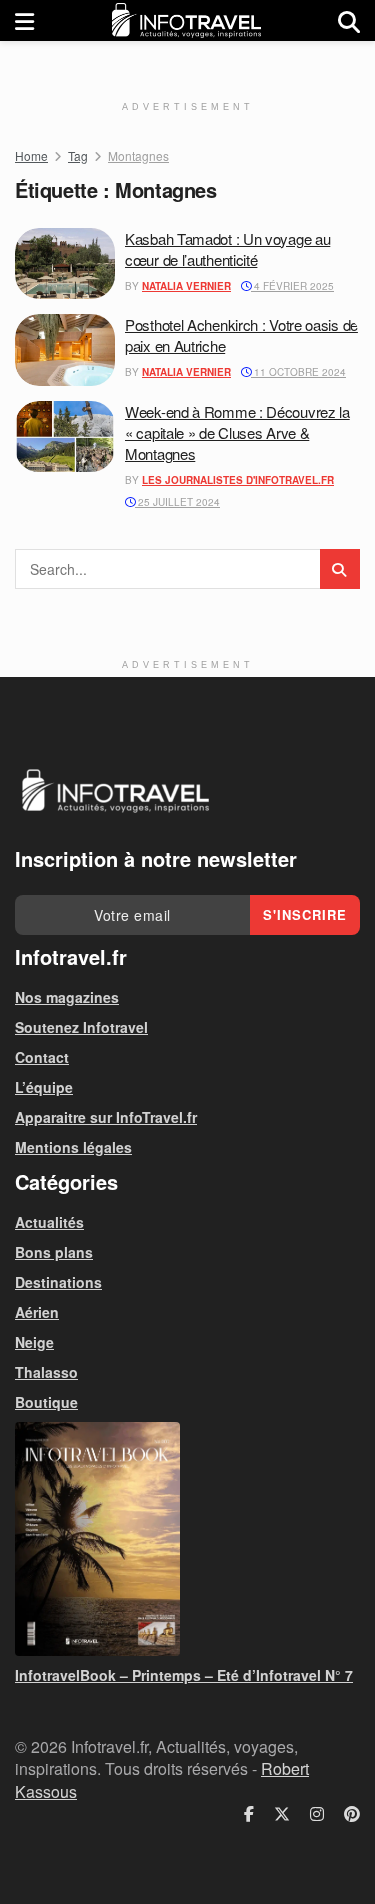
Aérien (37, 1312)
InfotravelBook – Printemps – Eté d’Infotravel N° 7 (184, 1675)
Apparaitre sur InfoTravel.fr (106, 1117)
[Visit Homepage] (186, 20)
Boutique (46, 1402)
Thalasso (46, 1372)
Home (31, 155)
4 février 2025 (292, 286)
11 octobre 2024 (298, 372)
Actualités (49, 1222)
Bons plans (54, 1252)
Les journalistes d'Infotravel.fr (238, 480)
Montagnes (138, 155)
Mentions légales (73, 1147)
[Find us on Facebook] (249, 1814)
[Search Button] (349, 20)
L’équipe (44, 1087)
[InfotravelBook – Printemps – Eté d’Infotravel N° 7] (187, 1538)
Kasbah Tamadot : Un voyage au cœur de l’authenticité (227, 249)
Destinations (58, 1282)
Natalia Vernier (186, 286)
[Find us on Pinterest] (352, 1814)
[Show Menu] (24, 20)
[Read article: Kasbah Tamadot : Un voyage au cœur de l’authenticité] (65, 264)
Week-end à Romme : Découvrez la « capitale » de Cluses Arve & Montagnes (237, 432)
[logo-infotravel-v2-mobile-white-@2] (115, 791)
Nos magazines (67, 997)
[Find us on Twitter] (282, 1814)
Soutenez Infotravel (81, 1027)
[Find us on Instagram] (317, 1814)
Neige (34, 1342)
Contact (42, 1057)
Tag (78, 155)
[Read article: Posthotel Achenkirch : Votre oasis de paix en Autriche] (65, 350)
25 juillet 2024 (177, 502)
